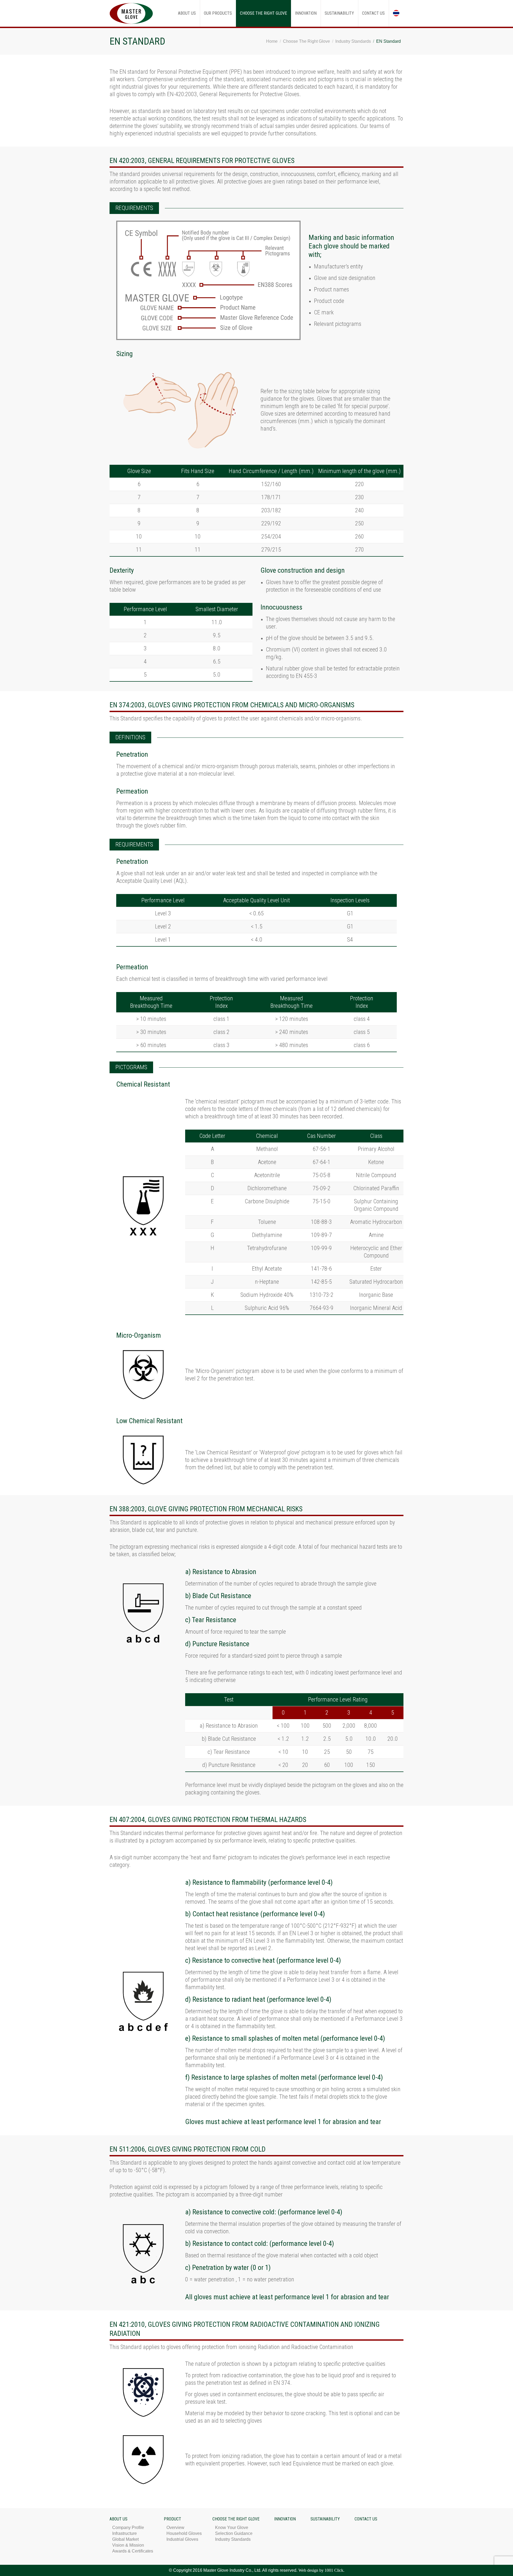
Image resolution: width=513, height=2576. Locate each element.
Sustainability (325, 2519)
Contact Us (366, 2519)
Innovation (285, 2519)
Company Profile (128, 2528)
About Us (118, 2519)
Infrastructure (125, 2533)
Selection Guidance (234, 2533)
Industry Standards (353, 41)
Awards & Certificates (133, 2551)
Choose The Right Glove (306, 41)
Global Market (125, 2539)
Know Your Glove (232, 2528)
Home (272, 41)
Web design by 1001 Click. (321, 2570)
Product (172, 2519)
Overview (175, 2528)
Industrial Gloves (182, 2539)
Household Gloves (184, 2533)
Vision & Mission (128, 2545)
